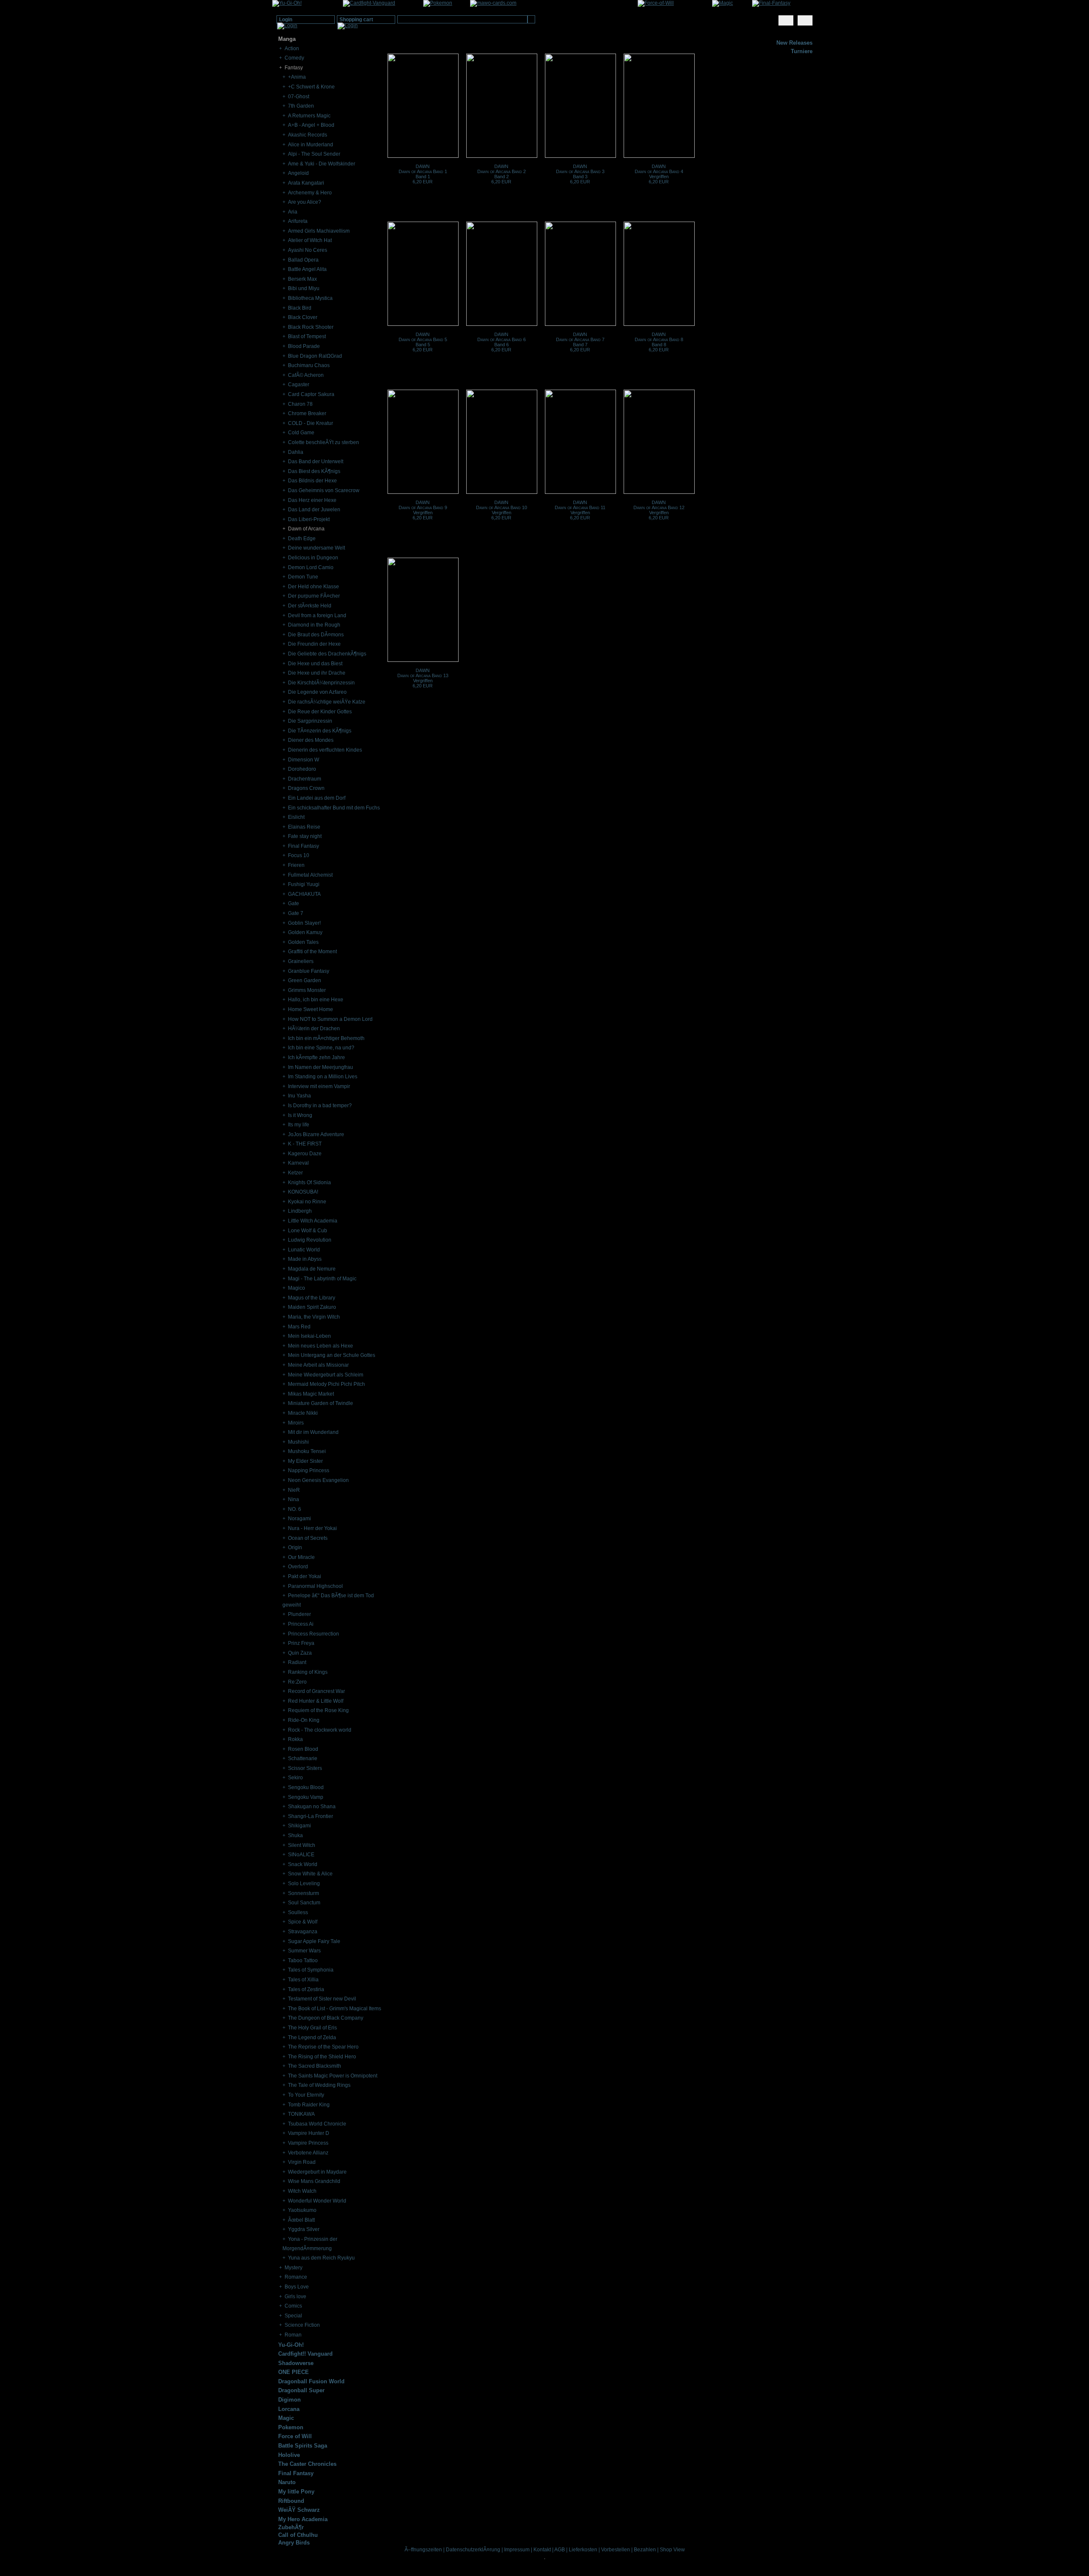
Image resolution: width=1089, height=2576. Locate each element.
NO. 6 (295, 1509)
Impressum (517, 2550)
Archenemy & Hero (310, 193)
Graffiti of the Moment (312, 952)
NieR (294, 1490)
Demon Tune (303, 577)
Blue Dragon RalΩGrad (315, 356)
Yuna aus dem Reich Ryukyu (321, 2258)
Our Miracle (301, 1557)
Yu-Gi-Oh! (291, 2345)
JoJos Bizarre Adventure (316, 1134)
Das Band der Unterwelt (316, 462)
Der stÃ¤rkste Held (310, 606)
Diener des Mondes (311, 740)
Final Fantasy (304, 846)
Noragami (299, 1519)
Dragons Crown (306, 788)
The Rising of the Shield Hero (322, 2057)
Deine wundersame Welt (316, 548)
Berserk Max (302, 279)
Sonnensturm (304, 1893)
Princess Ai (301, 1624)
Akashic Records (308, 135)
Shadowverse (296, 2363)
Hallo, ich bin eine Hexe (316, 1000)
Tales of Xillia (303, 1980)
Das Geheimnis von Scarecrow (324, 490)
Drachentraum (305, 779)
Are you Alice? (305, 202)
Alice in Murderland (311, 145)
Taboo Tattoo (303, 1960)
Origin (295, 1547)
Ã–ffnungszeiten (423, 2550)
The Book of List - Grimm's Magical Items (335, 2009)
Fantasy (294, 68)
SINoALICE (301, 1855)
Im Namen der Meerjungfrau (321, 1067)
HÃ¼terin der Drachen (314, 1029)
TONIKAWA (301, 2114)
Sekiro (295, 1778)
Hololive (289, 2455)
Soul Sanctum (304, 1903)
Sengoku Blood (306, 1787)
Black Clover (303, 317)
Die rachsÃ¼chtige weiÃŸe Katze (327, 702)
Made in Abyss (305, 1259)
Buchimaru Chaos (309, 365)
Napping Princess (309, 1470)
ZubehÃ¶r (291, 2527)
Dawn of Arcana (306, 529)
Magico (296, 1288)
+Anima (297, 77)
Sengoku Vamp (306, 1797)
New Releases (794, 43)
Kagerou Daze (305, 1154)
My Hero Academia (303, 2519)
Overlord (298, 1567)
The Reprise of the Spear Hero (323, 2047)
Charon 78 (300, 404)
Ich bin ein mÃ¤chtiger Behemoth (326, 1038)
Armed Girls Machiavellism (319, 231)
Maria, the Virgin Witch (314, 1317)
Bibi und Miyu (304, 288)
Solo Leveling (304, 1884)
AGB (560, 2550)
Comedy (294, 58)
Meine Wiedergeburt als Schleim (326, 1375)
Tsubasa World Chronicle (317, 2124)
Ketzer (295, 1173)
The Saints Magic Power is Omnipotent (333, 2076)
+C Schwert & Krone (311, 87)
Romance (296, 2277)
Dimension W (304, 760)
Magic (286, 2418)
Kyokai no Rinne (307, 1202)
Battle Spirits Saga (303, 2446)
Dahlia (296, 452)
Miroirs (296, 1423)
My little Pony (296, 2492)
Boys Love (297, 2287)
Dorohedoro (302, 769)
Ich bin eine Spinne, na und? (321, 1048)
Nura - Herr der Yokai (312, 1528)
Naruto (287, 2482)
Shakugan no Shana (312, 1807)
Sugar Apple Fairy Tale (314, 1941)
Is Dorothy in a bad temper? (320, 1106)
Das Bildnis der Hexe (312, 481)
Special (293, 2316)
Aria (293, 212)
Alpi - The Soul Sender (314, 154)
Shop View (672, 2550)
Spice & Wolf (303, 1922)
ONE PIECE (294, 2372)
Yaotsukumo (302, 2210)
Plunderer (299, 1614)
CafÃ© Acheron (306, 375)
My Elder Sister (305, 1461)
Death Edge (302, 539)
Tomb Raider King (309, 2105)
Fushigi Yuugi (304, 884)
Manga (287, 39)
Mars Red (299, 1327)
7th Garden (301, 106)
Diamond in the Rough (314, 625)
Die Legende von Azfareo (317, 692)
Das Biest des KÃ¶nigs (314, 471)
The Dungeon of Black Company (326, 2018)
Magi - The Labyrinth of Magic (322, 1279)
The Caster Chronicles (307, 2464)
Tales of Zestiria (306, 1989)
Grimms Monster (307, 990)
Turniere (802, 51)
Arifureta (298, 221)
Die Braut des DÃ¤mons (316, 635)
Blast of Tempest (307, 336)
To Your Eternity (306, 2095)
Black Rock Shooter (311, 327)
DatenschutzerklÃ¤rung (473, 2550)
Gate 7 (296, 913)
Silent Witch (302, 1845)
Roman (293, 2335)
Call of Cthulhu (298, 2535)
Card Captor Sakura (311, 394)
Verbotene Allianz (308, 2153)
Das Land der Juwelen (314, 510)
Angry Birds (294, 2543)
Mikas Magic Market (311, 1394)
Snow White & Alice (310, 1874)
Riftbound (291, 2501)
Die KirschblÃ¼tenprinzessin (321, 683)
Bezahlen (645, 2550)
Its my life (299, 1125)
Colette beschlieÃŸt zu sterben (324, 442)
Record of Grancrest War (316, 1691)
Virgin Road (302, 2162)
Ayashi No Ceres (308, 250)
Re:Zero (297, 1682)
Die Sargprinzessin (310, 721)
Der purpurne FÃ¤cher (314, 596)
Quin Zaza (300, 1653)
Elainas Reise (304, 827)
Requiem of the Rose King (318, 1710)
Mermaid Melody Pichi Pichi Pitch (326, 1384)
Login (286, 20)
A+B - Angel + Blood (311, 125)
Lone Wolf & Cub (308, 1231)
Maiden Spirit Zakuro (312, 1307)
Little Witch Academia (313, 1221)
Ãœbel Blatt (301, 2220)
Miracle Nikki (303, 1413)
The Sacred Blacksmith (315, 2066)
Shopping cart (356, 20)
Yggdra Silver (304, 2229)
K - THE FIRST (305, 1144)
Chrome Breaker (307, 413)
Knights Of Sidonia (309, 1183)
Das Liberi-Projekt (309, 519)
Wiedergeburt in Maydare (317, 2172)
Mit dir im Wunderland (313, 1432)
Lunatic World (304, 1250)
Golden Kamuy (305, 932)
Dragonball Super (301, 2390)
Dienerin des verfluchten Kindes (325, 750)
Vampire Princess (308, 2143)
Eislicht (296, 817)
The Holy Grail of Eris (312, 2028)
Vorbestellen (616, 2550)
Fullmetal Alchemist (310, 875)
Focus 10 (299, 855)
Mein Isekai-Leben (309, 1336)
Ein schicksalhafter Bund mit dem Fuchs (334, 808)
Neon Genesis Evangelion (318, 1480)
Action (292, 48)
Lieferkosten (583, 2550)
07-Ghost (299, 97)
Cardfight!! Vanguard (305, 2354)
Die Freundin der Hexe (314, 644)
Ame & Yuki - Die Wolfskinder (322, 164)
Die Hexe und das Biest (315, 664)
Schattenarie (303, 1758)
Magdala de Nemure (312, 1269)
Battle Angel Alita (307, 269)
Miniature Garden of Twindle (321, 1403)
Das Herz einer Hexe (312, 500)
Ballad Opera (303, 260)
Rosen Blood (303, 1749)
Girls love (295, 2297)
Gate (294, 903)
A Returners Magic (309, 116)
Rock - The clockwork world (320, 1730)
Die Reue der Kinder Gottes (320, 712)
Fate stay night (305, 836)
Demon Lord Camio (311, 567)
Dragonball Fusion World (311, 2381)
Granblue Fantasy (309, 971)
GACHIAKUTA (304, 894)
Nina (294, 1499)
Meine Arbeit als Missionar (318, 1365)
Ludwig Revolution (310, 1240)
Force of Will (295, 2436)
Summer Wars (304, 1951)
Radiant (297, 1662)
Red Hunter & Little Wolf (316, 1701)
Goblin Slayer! (304, 923)
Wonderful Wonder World (317, 2201)
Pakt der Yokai (305, 1576)
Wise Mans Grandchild (314, 2181)
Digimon (289, 2400)
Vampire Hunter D (309, 2133)
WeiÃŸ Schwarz (299, 2510)
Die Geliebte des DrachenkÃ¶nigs (327, 654)
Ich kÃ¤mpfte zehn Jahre (316, 1057)
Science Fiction (302, 2325)
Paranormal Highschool (315, 1586)
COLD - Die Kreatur (311, 423)
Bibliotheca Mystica (310, 298)
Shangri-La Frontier (311, 1816)
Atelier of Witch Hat (310, 240)
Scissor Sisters (305, 1768)
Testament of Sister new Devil (322, 1999)
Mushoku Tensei (307, 1451)
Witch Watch (302, 2191)
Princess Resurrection (314, 1634)
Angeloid (298, 173)
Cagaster (299, 385)
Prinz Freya (301, 1643)
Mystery (294, 2268)
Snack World (303, 1864)
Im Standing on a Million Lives (323, 1077)
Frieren (296, 865)
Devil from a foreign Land (317, 616)
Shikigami (299, 1826)
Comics (293, 2306)
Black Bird (300, 308)
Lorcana (289, 2409)
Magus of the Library (312, 1298)
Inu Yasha (299, 1096)
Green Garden (305, 980)
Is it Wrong (300, 1115)
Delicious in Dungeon (313, 558)
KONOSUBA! (303, 1192)
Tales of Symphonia (311, 1970)
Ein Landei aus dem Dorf (317, 798)
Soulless (298, 1912)
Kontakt (542, 2550)
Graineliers (301, 961)
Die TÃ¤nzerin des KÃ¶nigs (320, 731)
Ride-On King (304, 1720)
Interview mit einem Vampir (319, 1086)
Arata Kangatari (306, 183)
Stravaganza (303, 1932)
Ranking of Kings (308, 1672)
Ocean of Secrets (308, 1538)
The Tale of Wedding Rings (319, 2085)
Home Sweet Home (311, 1009)
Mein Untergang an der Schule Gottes (332, 1355)
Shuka (295, 1835)
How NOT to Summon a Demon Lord (330, 1019)
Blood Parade (304, 346)
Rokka (295, 1739)
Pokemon (291, 2427)
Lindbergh (300, 1211)
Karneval (298, 1163)
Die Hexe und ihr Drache (317, 673)
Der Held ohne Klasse (314, 587)
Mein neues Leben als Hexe (321, 1346)
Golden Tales (303, 942)
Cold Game (301, 433)
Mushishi (298, 1442)
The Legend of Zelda (312, 2037)
